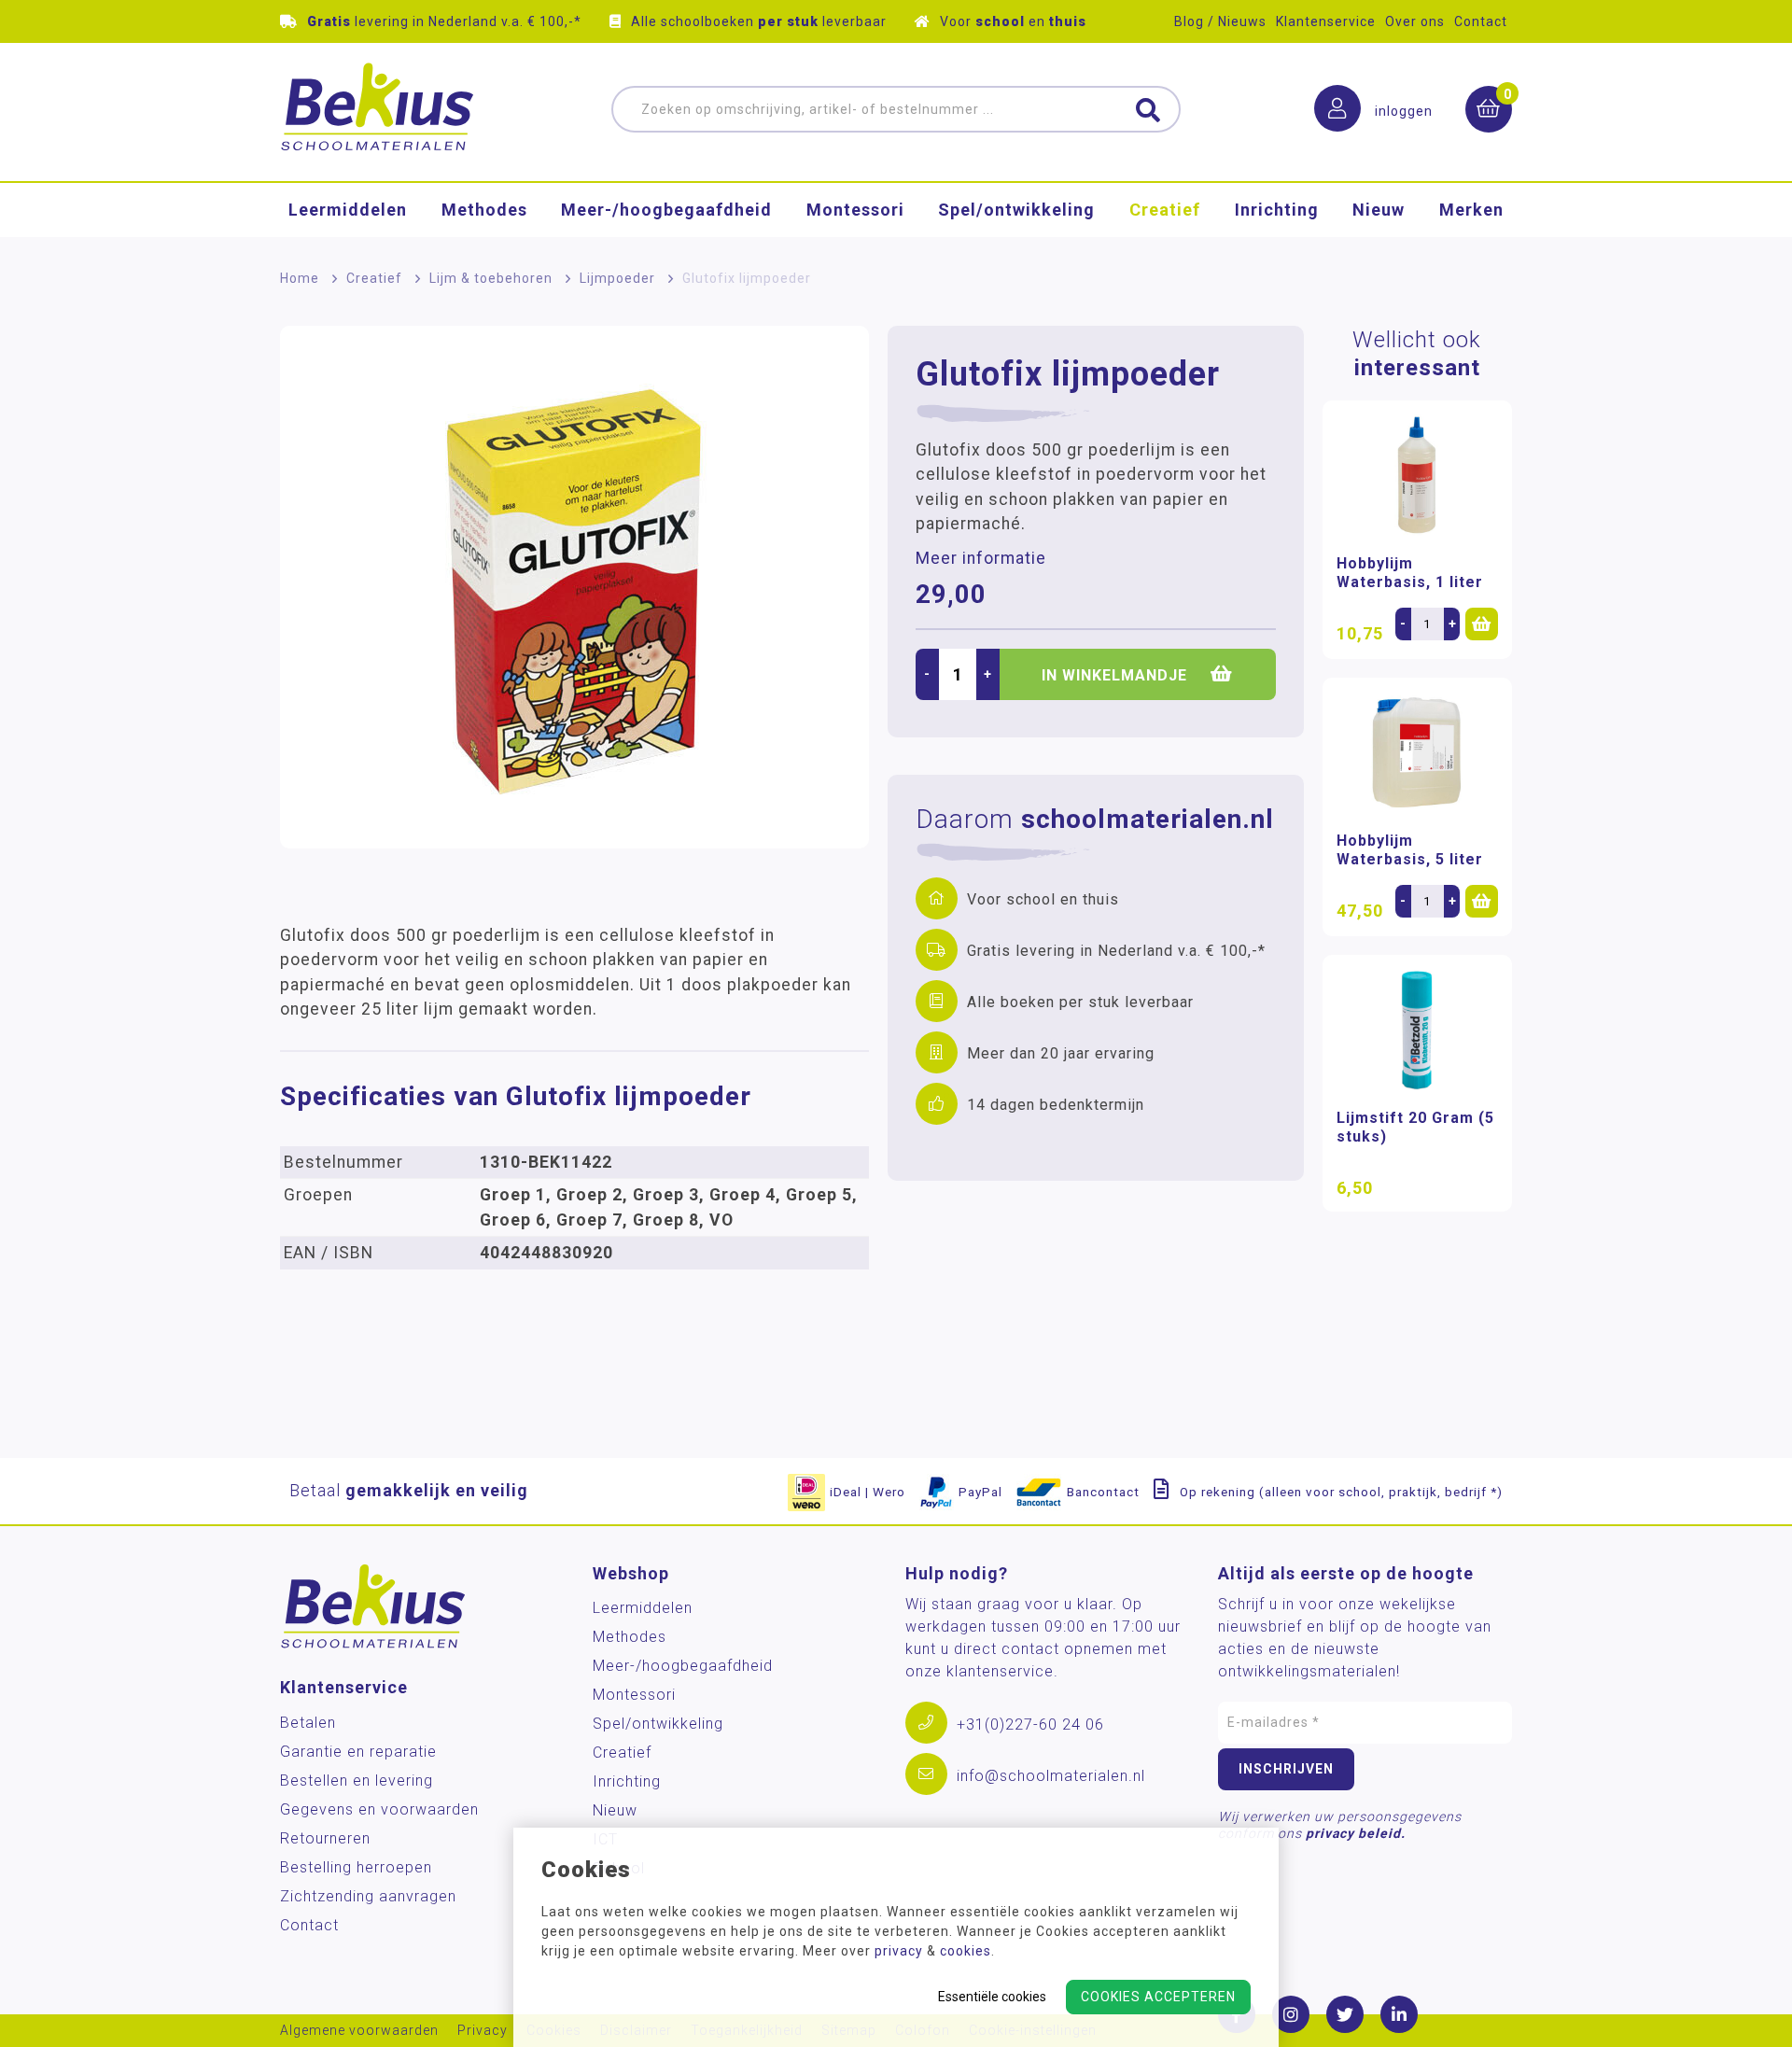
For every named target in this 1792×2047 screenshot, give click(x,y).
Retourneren (325, 1838)
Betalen (308, 1723)
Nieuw (1379, 210)
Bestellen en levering (357, 1781)
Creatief (1165, 210)
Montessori (855, 210)
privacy (899, 1951)
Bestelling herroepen (356, 1867)
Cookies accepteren (1158, 1997)
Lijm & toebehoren (491, 278)
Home (300, 278)
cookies (966, 1951)
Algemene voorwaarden (359, 2031)
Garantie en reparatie (358, 1752)
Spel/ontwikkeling (1016, 210)
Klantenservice (1326, 21)
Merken (1471, 210)
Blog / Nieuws (1220, 21)
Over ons (1415, 21)
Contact (1481, 21)
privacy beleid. (1356, 1833)
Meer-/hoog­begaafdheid (666, 210)
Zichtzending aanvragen (368, 1896)
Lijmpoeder (617, 278)
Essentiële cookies (992, 1997)
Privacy (483, 2031)
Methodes (484, 210)
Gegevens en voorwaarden (379, 1809)
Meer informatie (981, 558)
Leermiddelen (348, 210)
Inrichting (1277, 210)
